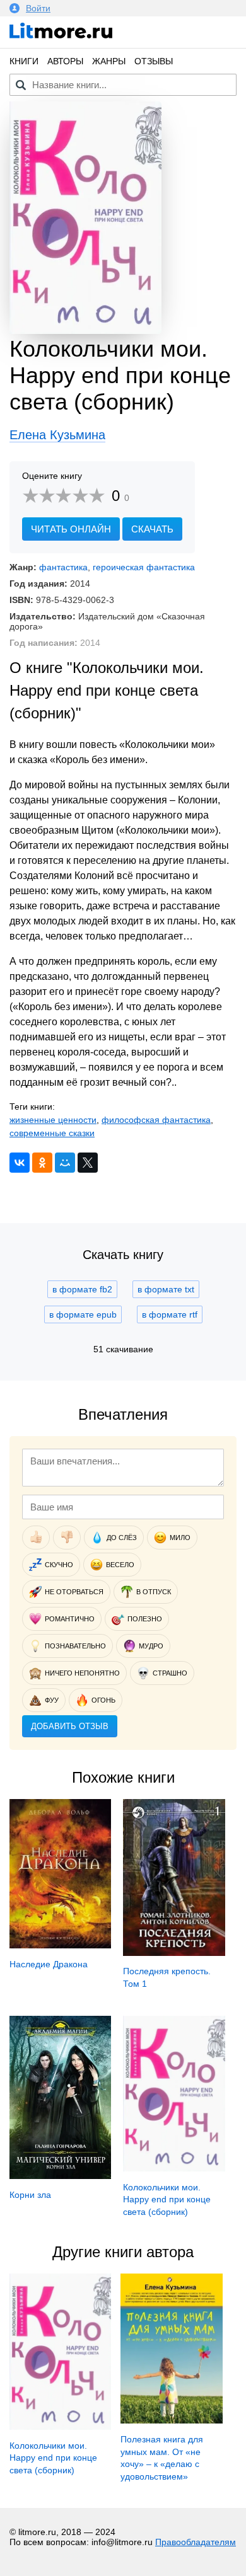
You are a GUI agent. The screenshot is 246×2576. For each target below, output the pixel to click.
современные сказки (52, 1133)
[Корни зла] (60, 2176)
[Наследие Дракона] (60, 1945)
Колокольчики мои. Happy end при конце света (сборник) (167, 2199)
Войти (38, 8)
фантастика (63, 567)
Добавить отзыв (70, 1726)
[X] (88, 1163)
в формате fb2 (82, 1289)
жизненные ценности (53, 1120)
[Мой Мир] (65, 1163)
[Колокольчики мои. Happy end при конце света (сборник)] (174, 2168)
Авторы (65, 61)
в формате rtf (170, 1314)
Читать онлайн (71, 529)
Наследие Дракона (49, 1964)
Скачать (152, 529)
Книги (24, 61)
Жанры (109, 61)
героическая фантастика (144, 567)
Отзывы (154, 61)
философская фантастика (156, 1120)
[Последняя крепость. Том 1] (174, 1953)
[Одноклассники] (42, 1163)
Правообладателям (196, 2542)
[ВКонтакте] (20, 1163)
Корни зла (30, 2195)
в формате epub (83, 1314)
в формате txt (166, 1289)
